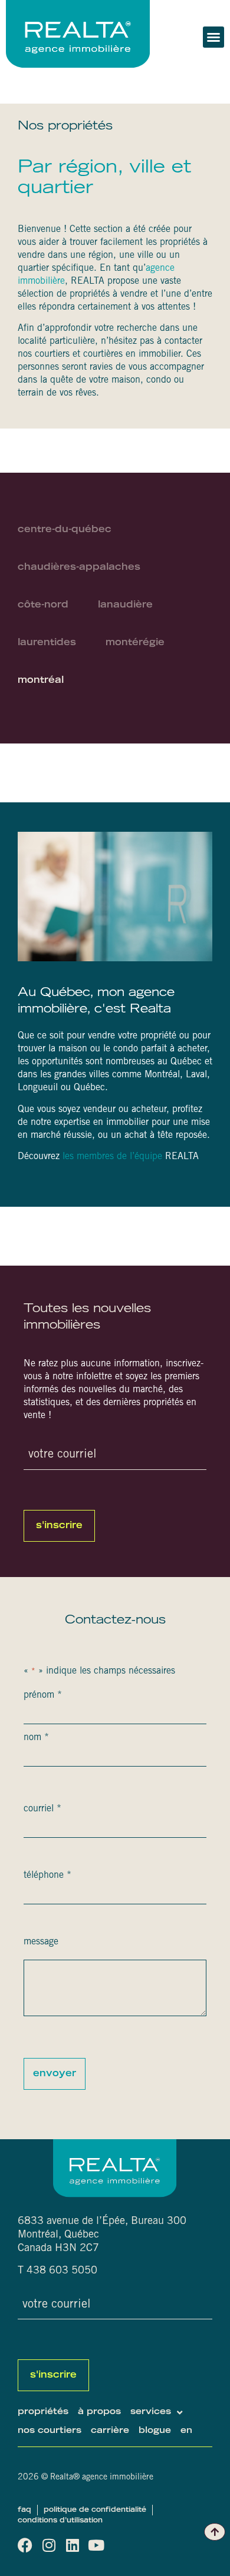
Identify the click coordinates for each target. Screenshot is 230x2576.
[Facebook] (25, 2545)
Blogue (155, 2431)
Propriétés (43, 2412)
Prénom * (43, 1695)
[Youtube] (96, 2545)
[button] (213, 37)
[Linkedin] (72, 2545)
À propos (99, 2412)
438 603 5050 (62, 2271)
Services (151, 2412)
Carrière (110, 2431)
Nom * (36, 1738)
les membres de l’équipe (112, 1157)
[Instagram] (49, 2545)
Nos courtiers (50, 2431)
